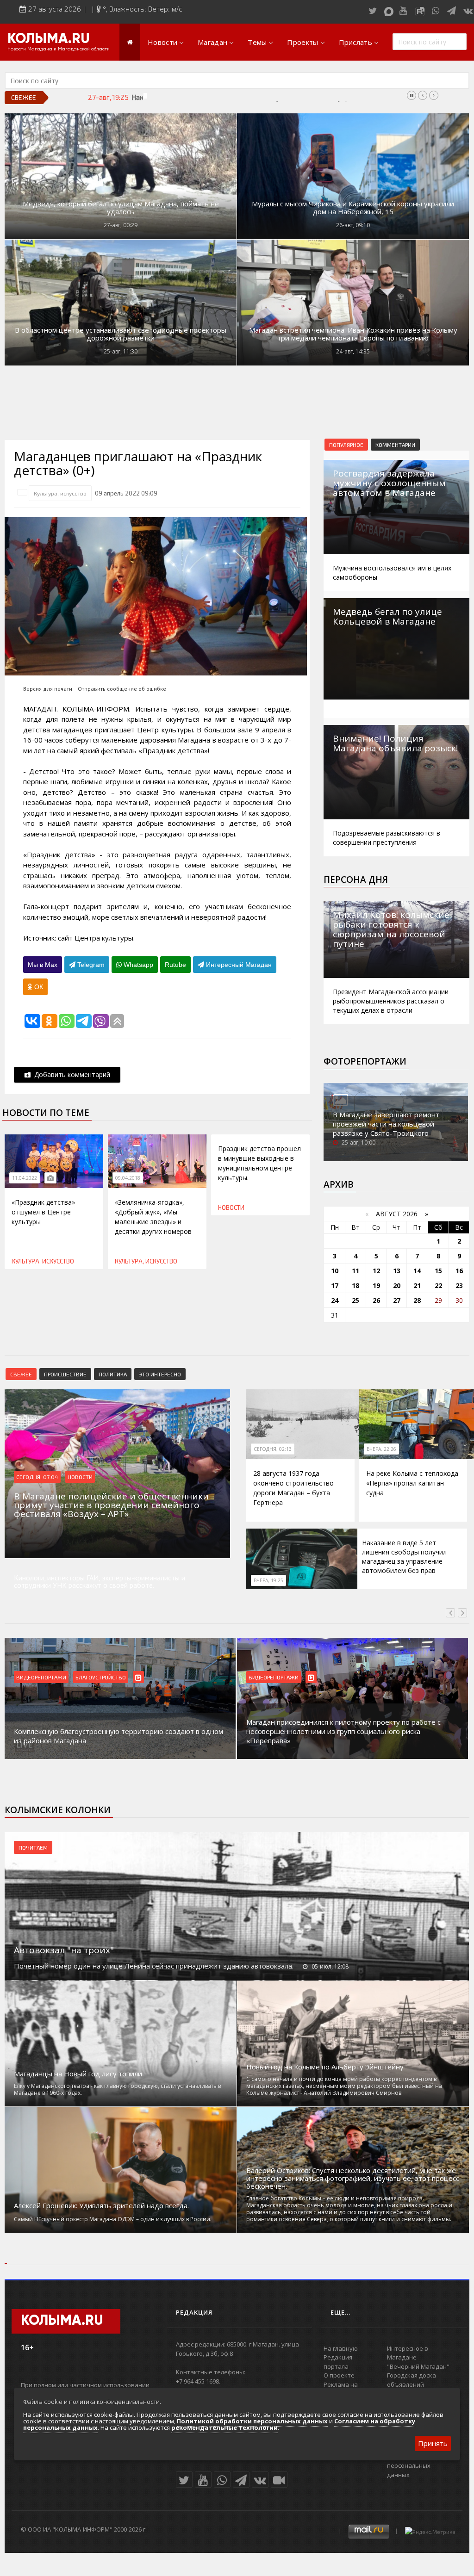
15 (438, 1271)
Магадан (212, 42)
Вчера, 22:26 (381, 1449)
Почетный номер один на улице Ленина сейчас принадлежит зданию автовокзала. (154, 1966)
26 (376, 1300)
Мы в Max (43, 965)
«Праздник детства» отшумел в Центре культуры (43, 1212)
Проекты (302, 42)
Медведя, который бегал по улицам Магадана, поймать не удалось (121, 208)
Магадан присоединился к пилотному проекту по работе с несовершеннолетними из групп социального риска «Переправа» (111, 1731)
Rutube (175, 965)
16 (459, 1271)
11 (355, 1271)
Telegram (90, 965)
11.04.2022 (25, 1178)
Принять (433, 2443)
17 (335, 1285)
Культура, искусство (60, 493)
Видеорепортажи (41, 1677)
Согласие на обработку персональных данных (421, 2466)
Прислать (355, 42)
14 (417, 1271)
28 (417, 1300)
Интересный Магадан (238, 965)
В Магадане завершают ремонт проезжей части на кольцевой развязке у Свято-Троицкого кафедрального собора (386, 1128)
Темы (257, 42)
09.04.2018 (128, 1178)
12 (376, 1271)
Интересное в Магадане (408, 2353)
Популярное (346, 445)
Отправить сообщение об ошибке (122, 689)
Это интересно (160, 1374)
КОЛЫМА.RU (49, 39)
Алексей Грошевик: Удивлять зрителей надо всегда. (101, 2206)
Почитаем (33, 1847)
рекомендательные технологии (225, 2427)
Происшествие (65, 1374)
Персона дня (356, 879)
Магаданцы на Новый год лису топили (78, 2074)
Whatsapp (137, 965)
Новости (162, 42)
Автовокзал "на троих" (64, 1950)
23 (459, 1285)
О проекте (339, 2375)
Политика (113, 1374)
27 (397, 1300)
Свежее (21, 1374)
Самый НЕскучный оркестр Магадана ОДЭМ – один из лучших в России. (113, 2219)
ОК (38, 987)
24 (335, 1300)
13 (397, 1271)
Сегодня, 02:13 (273, 1449)
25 (355, 1300)
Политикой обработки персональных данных (252, 2421)
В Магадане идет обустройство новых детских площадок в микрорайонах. (346, 1736)
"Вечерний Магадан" (418, 2366)
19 (376, 1285)
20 (397, 1285)
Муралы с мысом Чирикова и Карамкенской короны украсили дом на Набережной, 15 (353, 208)
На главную (341, 2348)
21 (417, 1285)
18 (355, 1285)
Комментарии (395, 445)
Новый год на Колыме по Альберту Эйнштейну (325, 2067)
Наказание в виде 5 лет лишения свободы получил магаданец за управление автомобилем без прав (290, 97)
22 (438, 1285)
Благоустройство (274, 1677)
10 (335, 1271)
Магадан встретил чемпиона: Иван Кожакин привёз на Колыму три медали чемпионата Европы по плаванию (353, 334)
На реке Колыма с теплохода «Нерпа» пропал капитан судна (412, 1483)
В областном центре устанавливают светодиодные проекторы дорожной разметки (121, 334)
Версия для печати (48, 689)
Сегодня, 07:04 (37, 1477)
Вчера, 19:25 (268, 1580)
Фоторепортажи (365, 1061)
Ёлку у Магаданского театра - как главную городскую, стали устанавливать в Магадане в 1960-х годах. (117, 2089)
